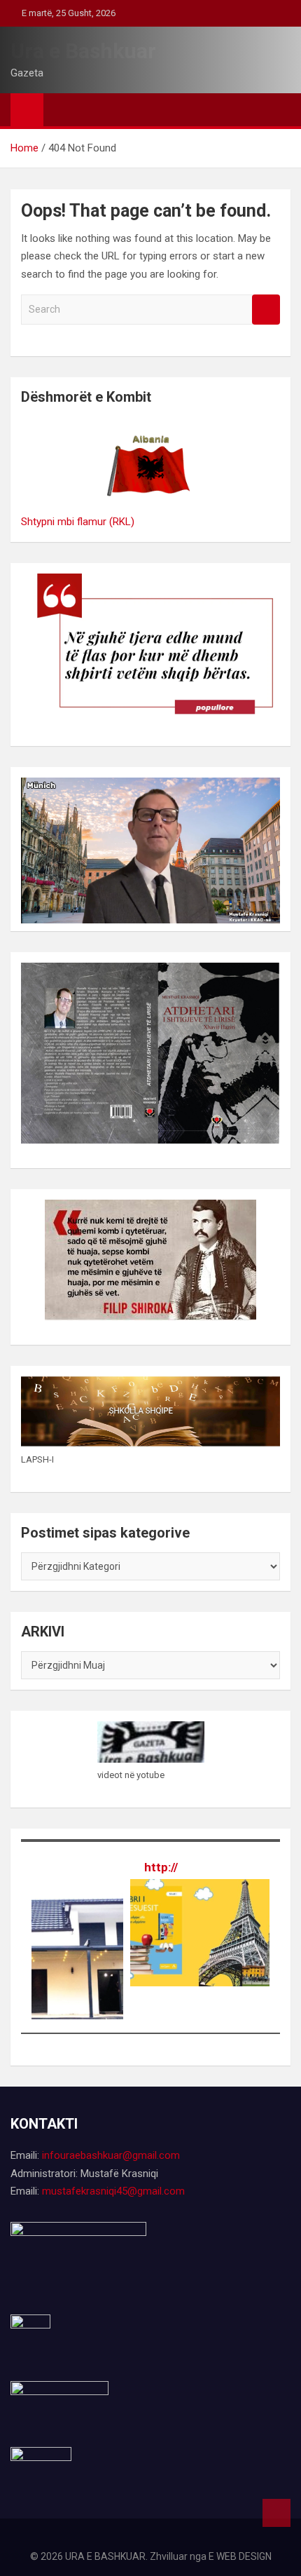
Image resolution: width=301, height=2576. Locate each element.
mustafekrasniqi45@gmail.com (113, 2191)
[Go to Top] (276, 2513)
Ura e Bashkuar (83, 51)
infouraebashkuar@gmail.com (111, 2155)
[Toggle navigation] (61, 109)
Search (266, 310)
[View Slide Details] (174, 1889)
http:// (161, 1867)
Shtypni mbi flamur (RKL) (78, 522)
